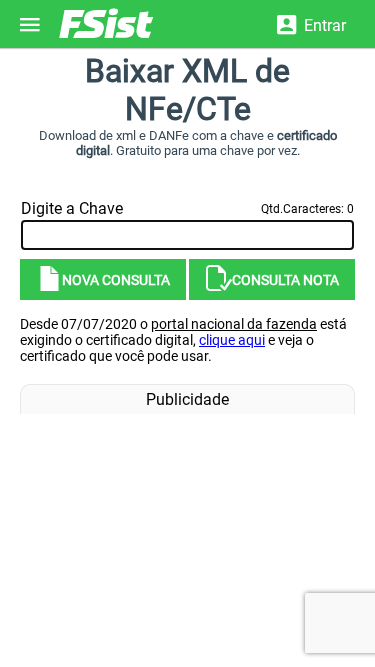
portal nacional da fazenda (234, 324)
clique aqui (232, 340)
